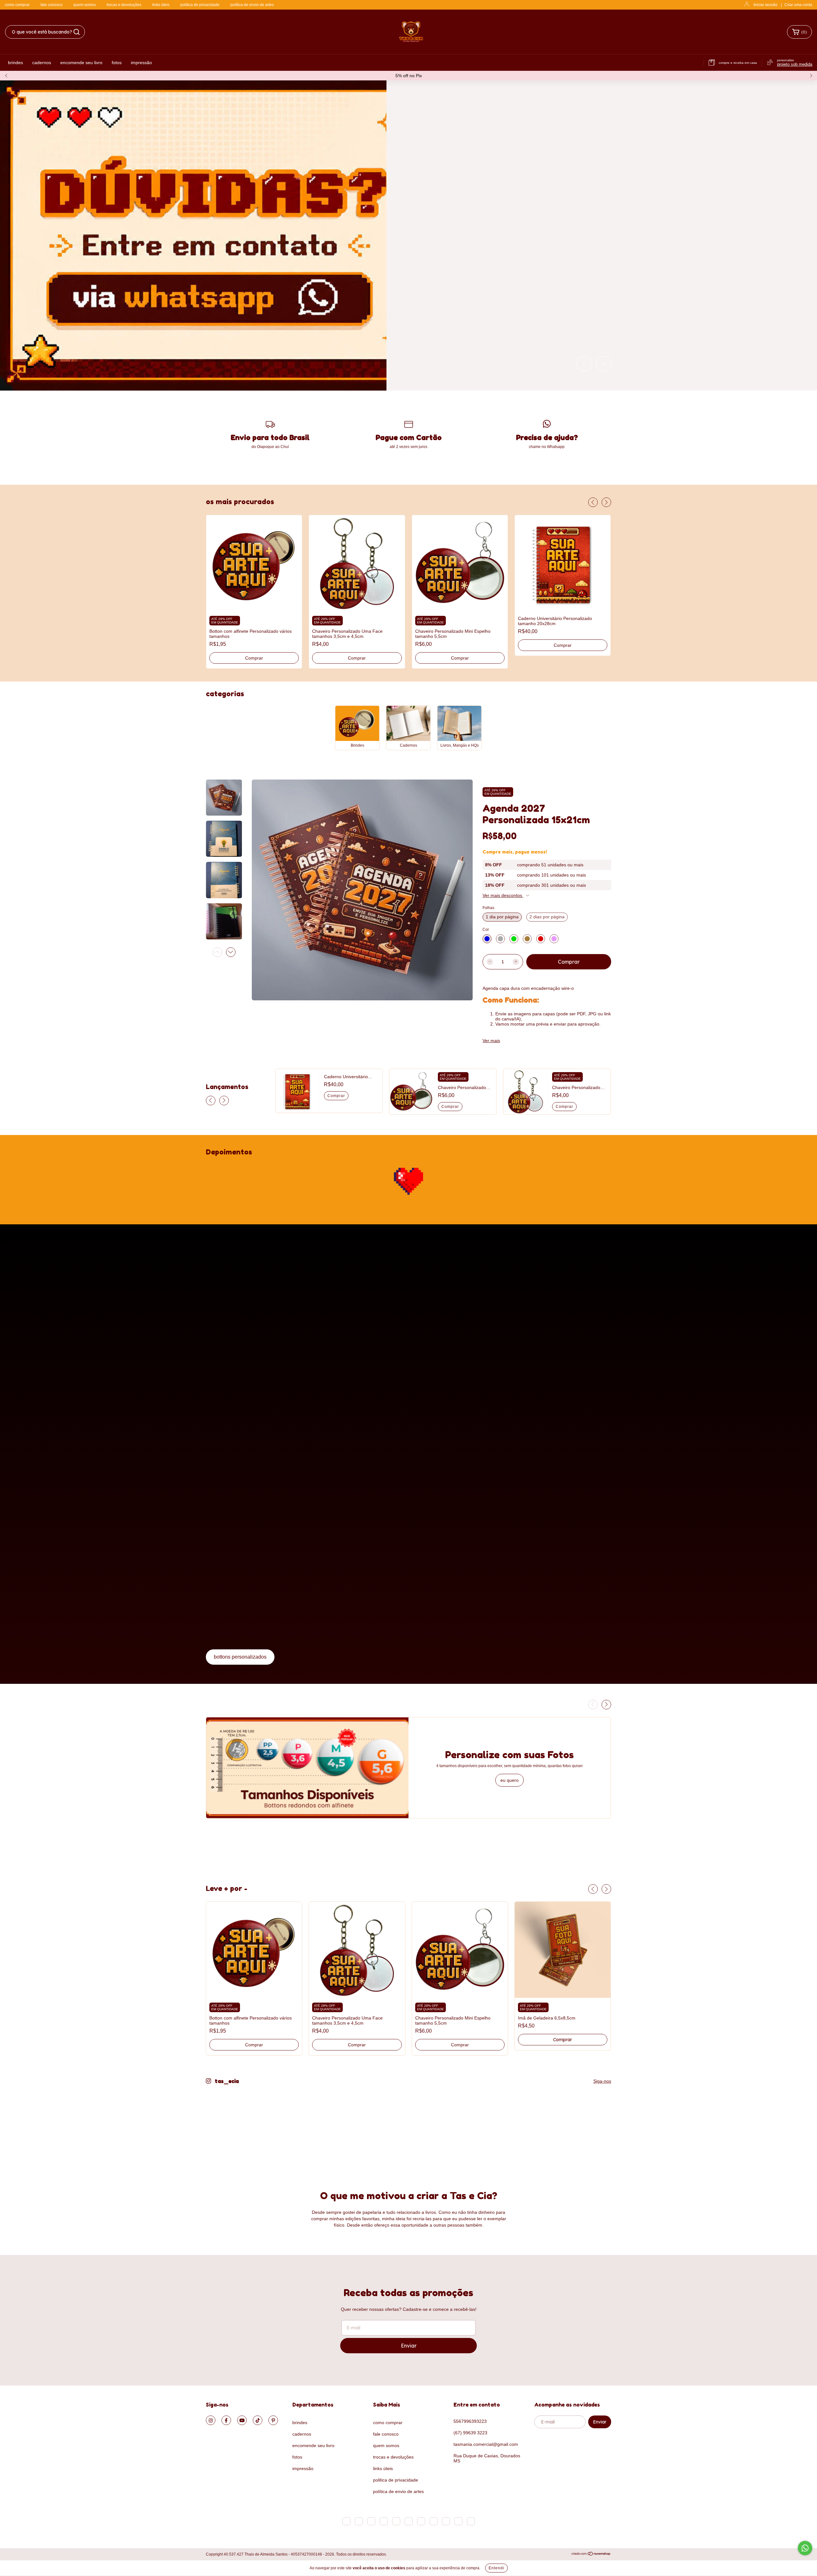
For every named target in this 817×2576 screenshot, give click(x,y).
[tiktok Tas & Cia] (258, 2420)
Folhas (488, 908)
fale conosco (52, 5)
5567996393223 (470, 2421)
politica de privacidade (200, 5)
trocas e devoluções (124, 5)
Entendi (496, 2568)
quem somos (85, 5)
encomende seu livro (81, 63)
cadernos (42, 63)
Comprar (254, 658)
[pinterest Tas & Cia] (273, 2420)
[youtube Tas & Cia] (242, 2420)
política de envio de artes (252, 5)
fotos (117, 63)
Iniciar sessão (765, 5)
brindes (15, 63)
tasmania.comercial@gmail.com (486, 2444)
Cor (486, 930)
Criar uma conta (798, 5)
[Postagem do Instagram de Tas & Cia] (237, 2125)
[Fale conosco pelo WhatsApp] (805, 2548)
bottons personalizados (240, 1657)
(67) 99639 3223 (470, 2433)
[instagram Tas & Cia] (211, 2420)
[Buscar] (77, 32)
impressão (141, 63)
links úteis (161, 5)
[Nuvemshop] (591, 2555)
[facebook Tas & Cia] (226, 2420)
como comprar (17, 5)
